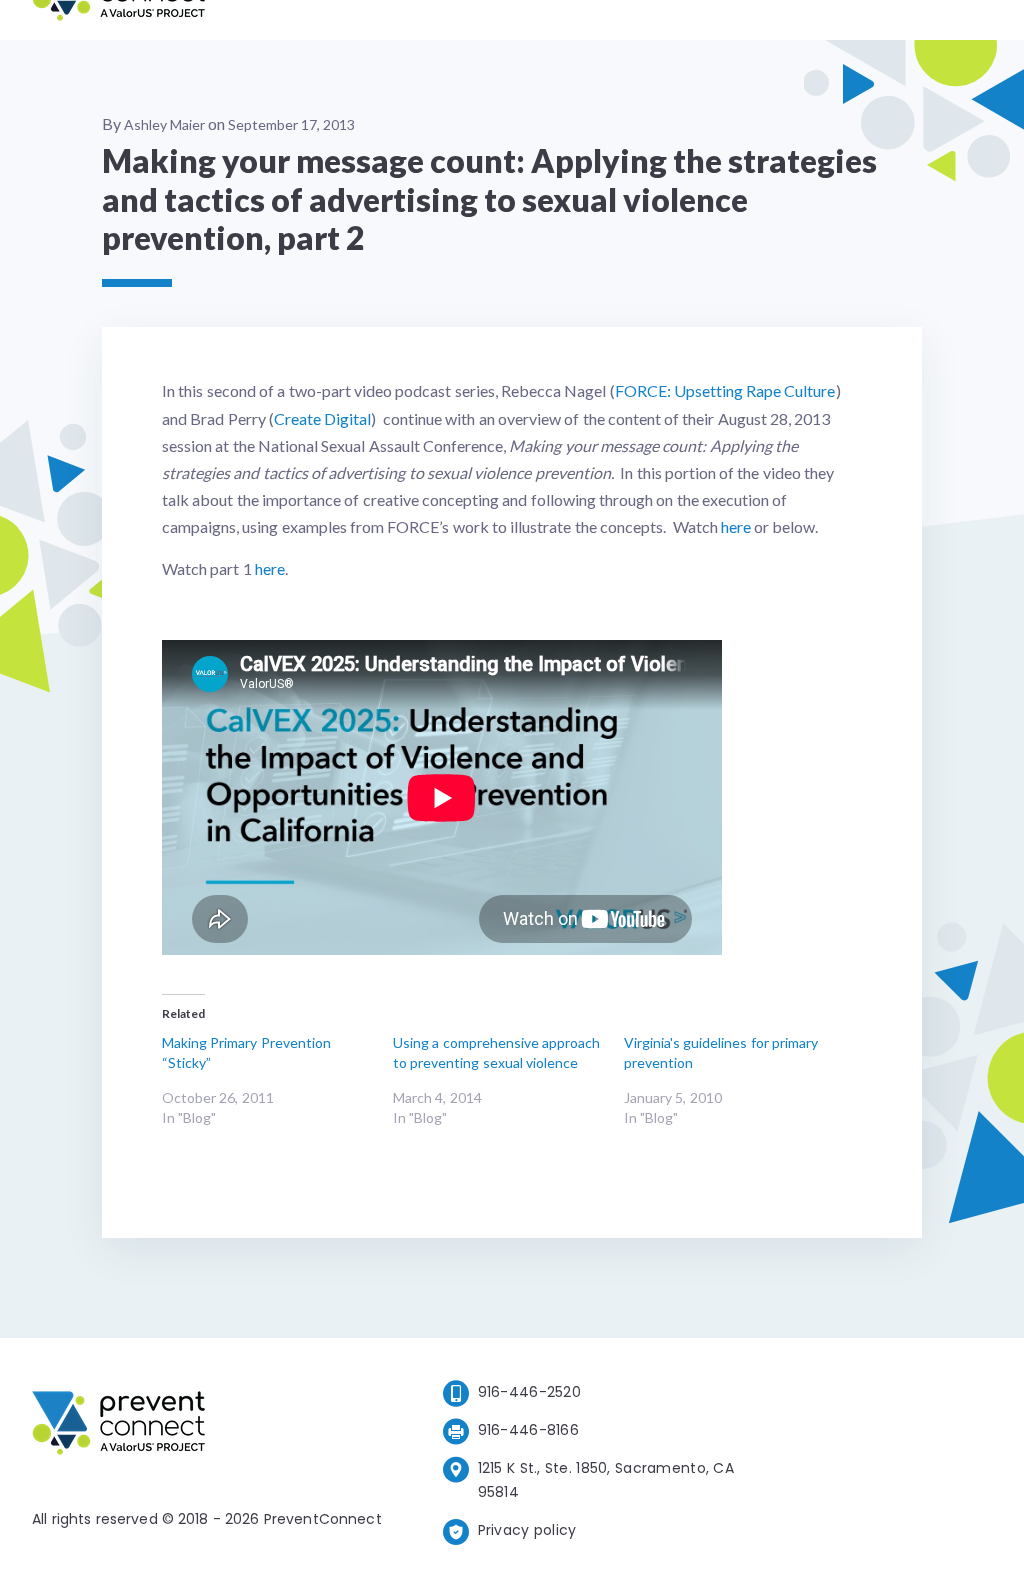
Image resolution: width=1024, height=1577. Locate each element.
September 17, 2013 (291, 124)
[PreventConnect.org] (118, 19)
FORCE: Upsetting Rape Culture (725, 390)
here (736, 526)
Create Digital (322, 418)
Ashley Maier (164, 124)
